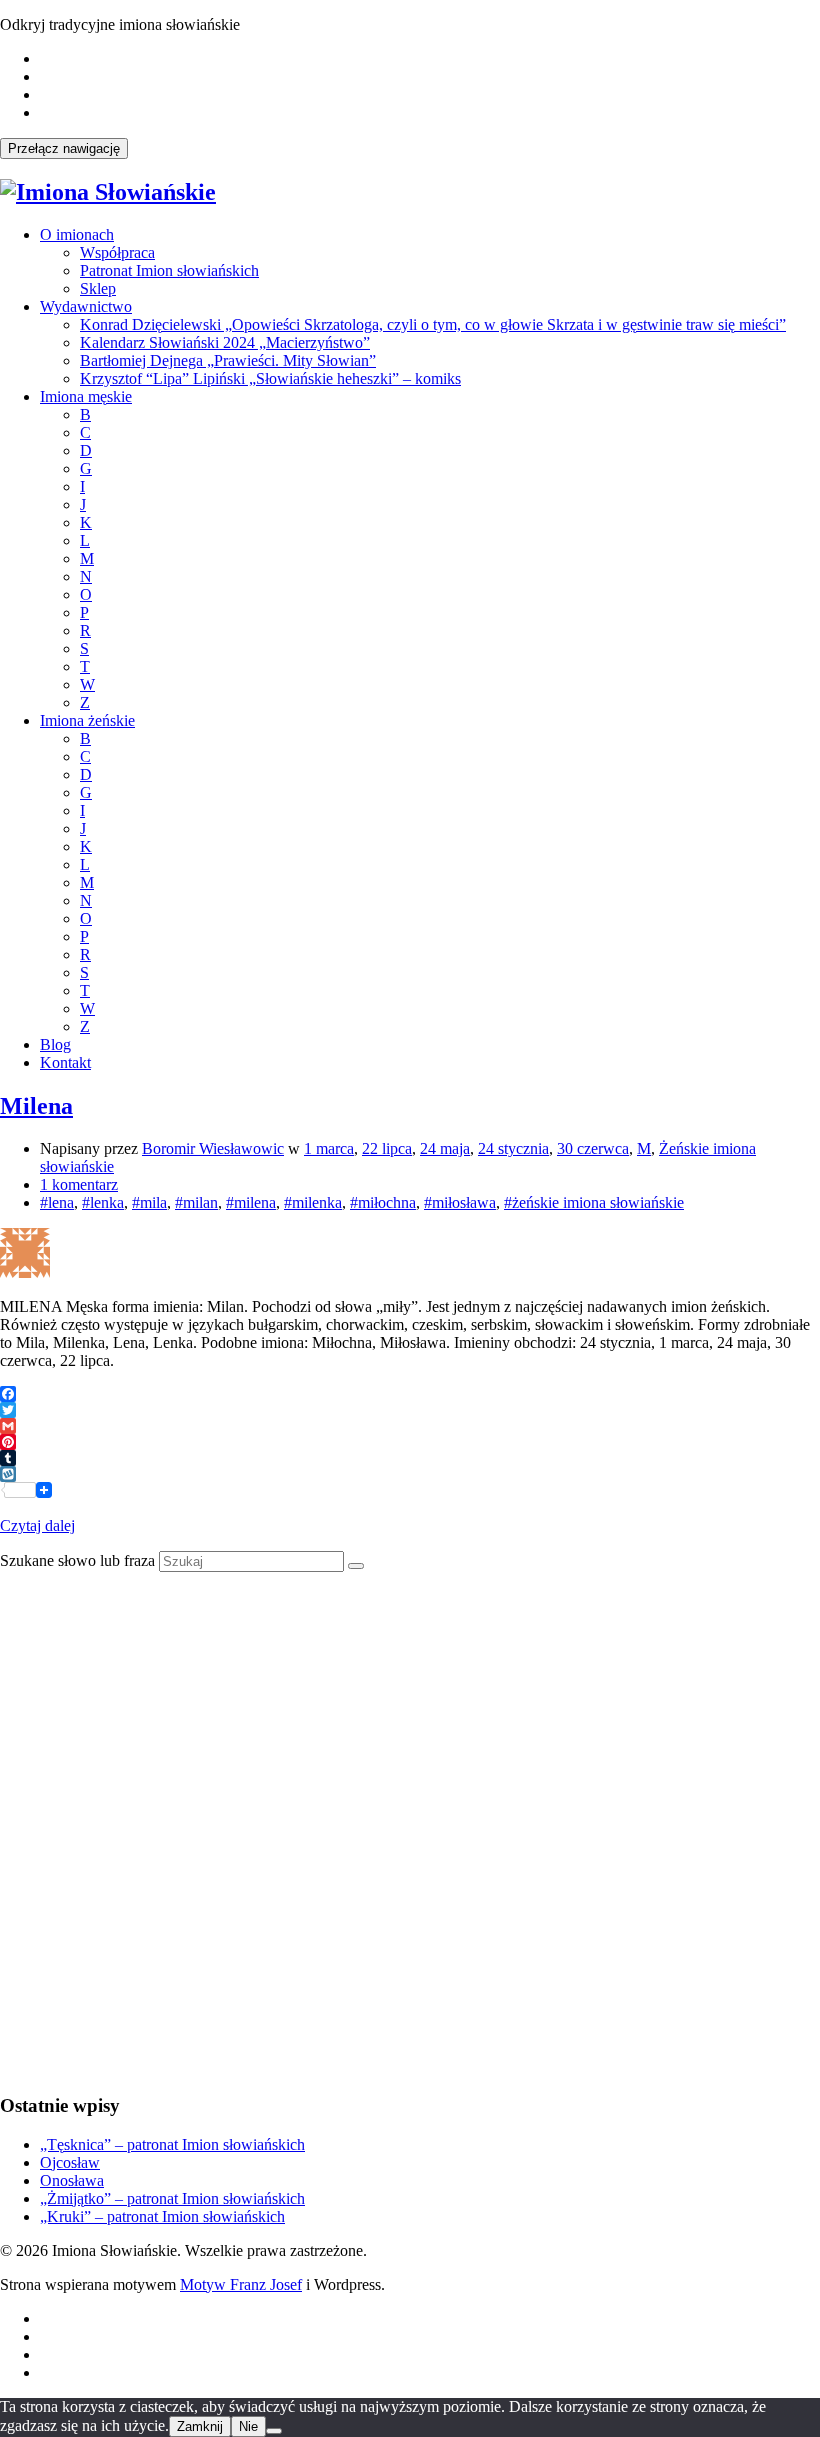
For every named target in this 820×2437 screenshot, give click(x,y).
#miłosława (460, 1202)
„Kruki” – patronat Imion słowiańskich (162, 2216)
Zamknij (200, 2426)
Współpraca (117, 252)
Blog (55, 1044)
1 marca (329, 1148)
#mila (149, 1202)
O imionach (77, 234)
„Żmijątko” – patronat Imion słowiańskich (172, 2198)
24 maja (445, 1148)
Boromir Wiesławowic (213, 1148)
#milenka (313, 1202)
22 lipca (387, 1148)
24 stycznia (513, 1148)
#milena (251, 1202)
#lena (57, 1202)
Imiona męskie (86, 396)
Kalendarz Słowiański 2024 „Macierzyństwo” (225, 342)
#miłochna (383, 1202)
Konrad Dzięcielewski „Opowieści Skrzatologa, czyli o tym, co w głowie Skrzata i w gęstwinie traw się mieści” (433, 324)
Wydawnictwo (86, 306)
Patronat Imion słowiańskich (169, 270)
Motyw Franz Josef (241, 2284)
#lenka (103, 1202)
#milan (196, 1202)
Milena (36, 1106)
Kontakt (65, 1062)
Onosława (72, 2180)
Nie (248, 2426)
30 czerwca (593, 1148)
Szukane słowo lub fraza (77, 1560)
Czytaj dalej (37, 1525)
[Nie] (274, 2431)
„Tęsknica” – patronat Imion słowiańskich (172, 2144)
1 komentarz (79, 1184)
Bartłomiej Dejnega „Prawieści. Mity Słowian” (228, 360)
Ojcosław (70, 2162)
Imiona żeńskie (87, 720)
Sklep (98, 288)
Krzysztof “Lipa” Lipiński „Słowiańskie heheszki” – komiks (270, 378)
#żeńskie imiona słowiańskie (594, 1202)
